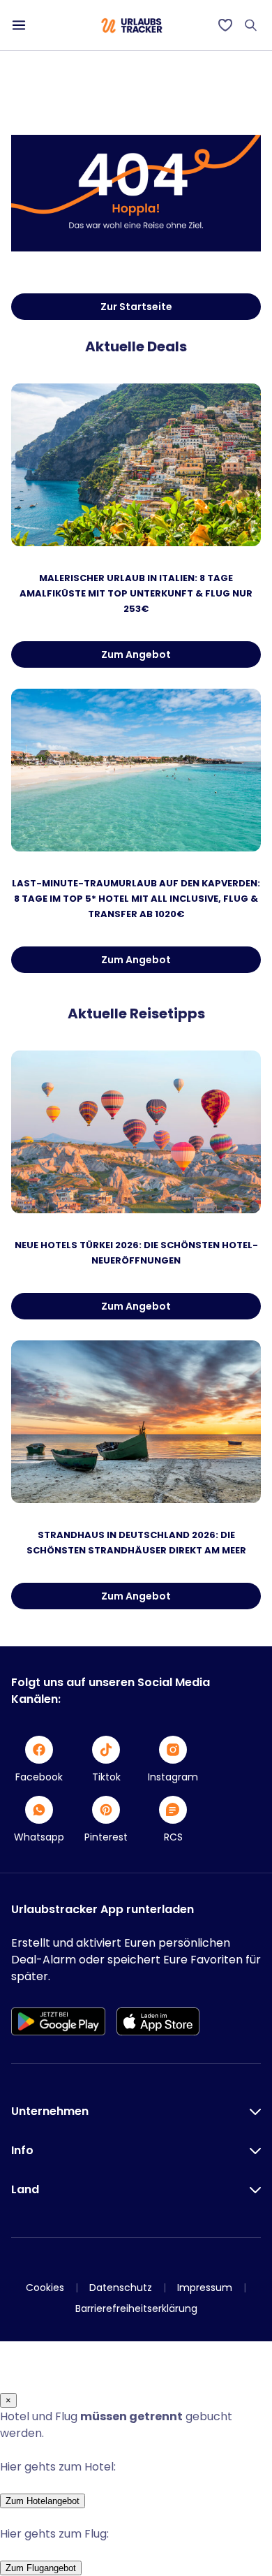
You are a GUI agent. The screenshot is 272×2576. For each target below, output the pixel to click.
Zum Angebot (136, 654)
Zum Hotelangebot (43, 2501)
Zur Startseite (136, 307)
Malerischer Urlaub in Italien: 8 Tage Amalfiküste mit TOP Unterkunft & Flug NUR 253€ (136, 593)
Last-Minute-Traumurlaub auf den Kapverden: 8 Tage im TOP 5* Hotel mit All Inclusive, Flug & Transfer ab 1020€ (136, 899)
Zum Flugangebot (41, 2568)
